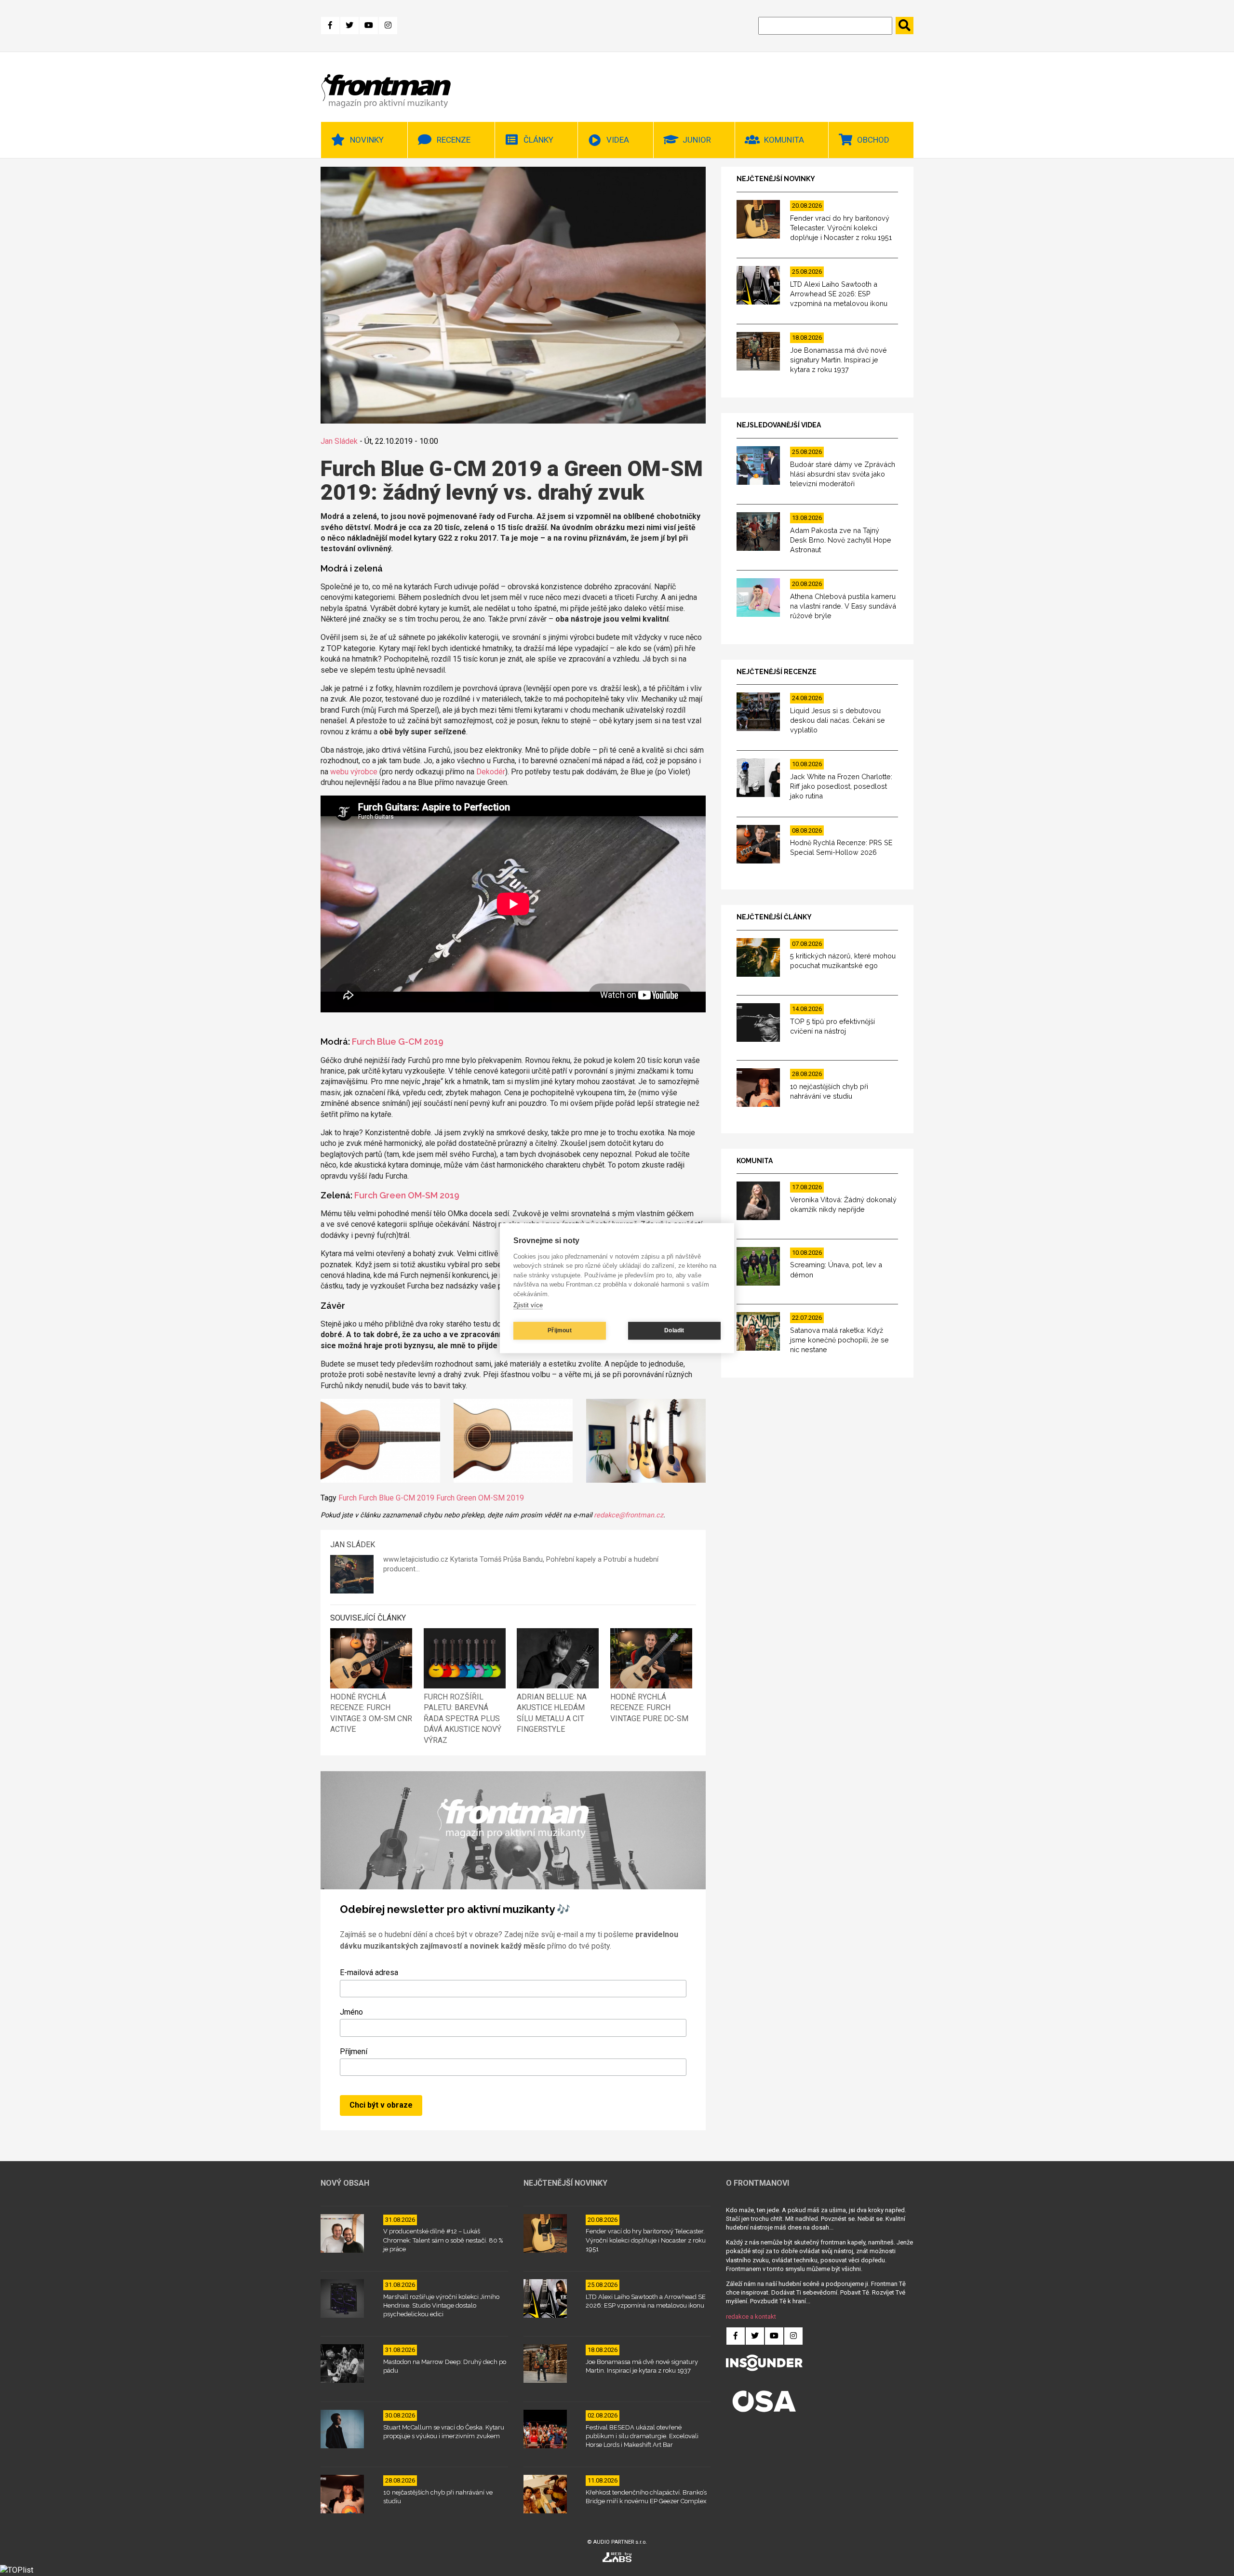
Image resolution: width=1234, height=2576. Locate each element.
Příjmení (354, 2052)
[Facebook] (330, 26)
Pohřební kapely (571, 1560)
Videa (618, 140)
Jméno (351, 2012)
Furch (348, 1498)
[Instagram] (388, 26)
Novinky (367, 140)
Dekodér (491, 772)
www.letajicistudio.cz (416, 1560)
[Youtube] (369, 26)
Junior (697, 140)
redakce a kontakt (751, 2317)
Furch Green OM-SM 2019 (407, 1195)
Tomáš (490, 1560)
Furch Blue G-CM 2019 (398, 1042)
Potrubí (615, 1560)
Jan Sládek (339, 441)
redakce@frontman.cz (629, 1515)
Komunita (784, 140)
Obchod (873, 140)
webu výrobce (354, 772)
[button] (380, 1442)
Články (538, 140)
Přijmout (560, 1330)
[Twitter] (349, 26)
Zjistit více (528, 1305)
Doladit (674, 1330)
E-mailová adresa (369, 1972)
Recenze (454, 140)
